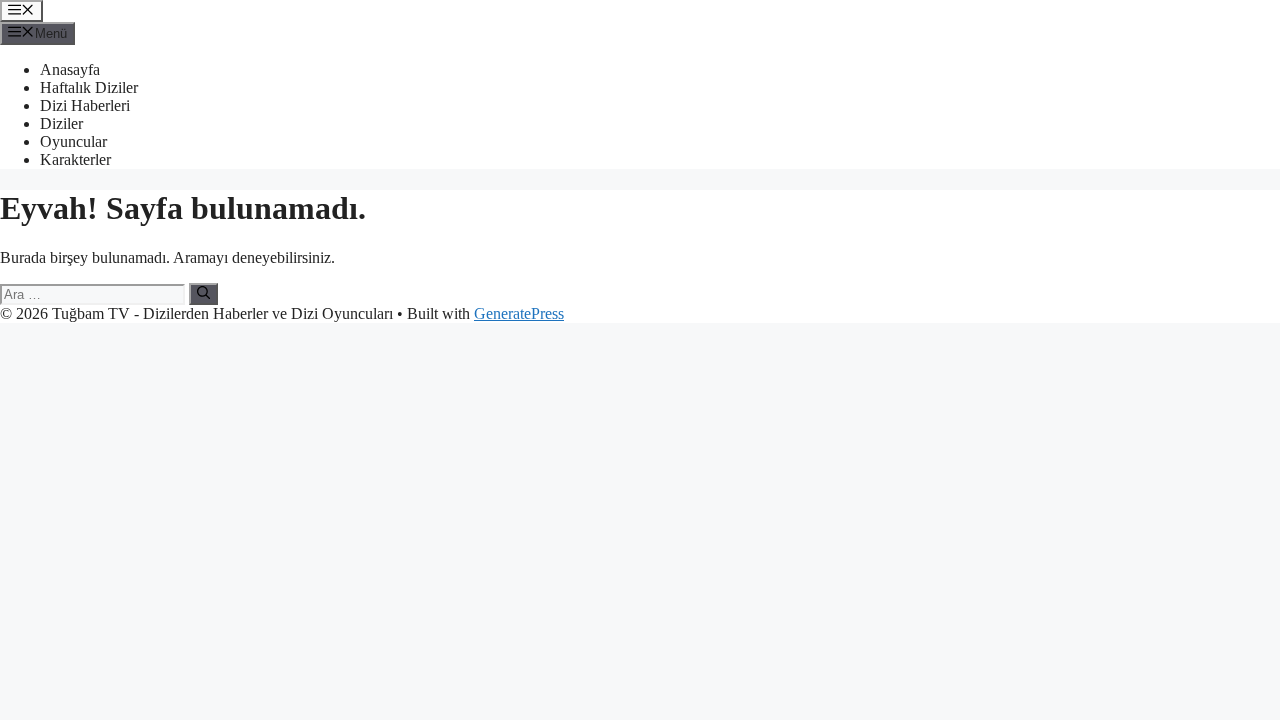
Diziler (61, 123)
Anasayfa (70, 69)
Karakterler (75, 159)
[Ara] (203, 294)
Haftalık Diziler (89, 87)
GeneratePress (519, 313)
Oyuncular (73, 141)
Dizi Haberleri (85, 105)
